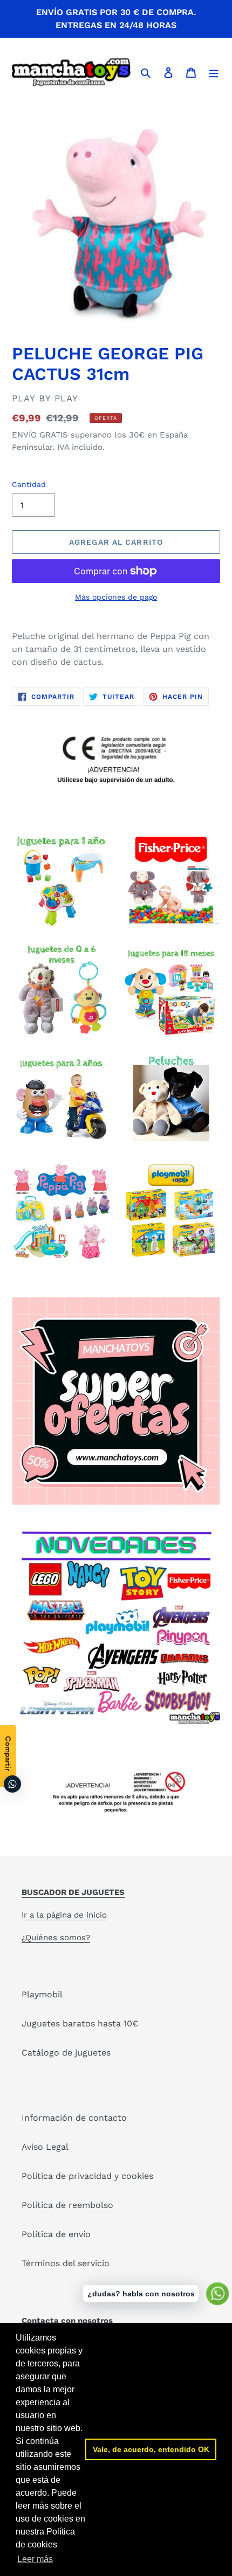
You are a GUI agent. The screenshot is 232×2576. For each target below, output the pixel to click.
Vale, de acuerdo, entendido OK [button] (151, 2449)
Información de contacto (74, 2118)
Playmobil (42, 1994)
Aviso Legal (45, 2147)
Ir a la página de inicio (64, 1915)
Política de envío (56, 2234)
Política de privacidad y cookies (87, 2176)
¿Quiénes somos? (56, 1938)
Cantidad (29, 484)
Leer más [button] (35, 2559)
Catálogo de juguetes (66, 2053)
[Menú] (214, 72)
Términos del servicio (66, 2263)
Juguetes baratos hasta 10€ (80, 2023)
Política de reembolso (67, 2205)
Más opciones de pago (116, 597)
